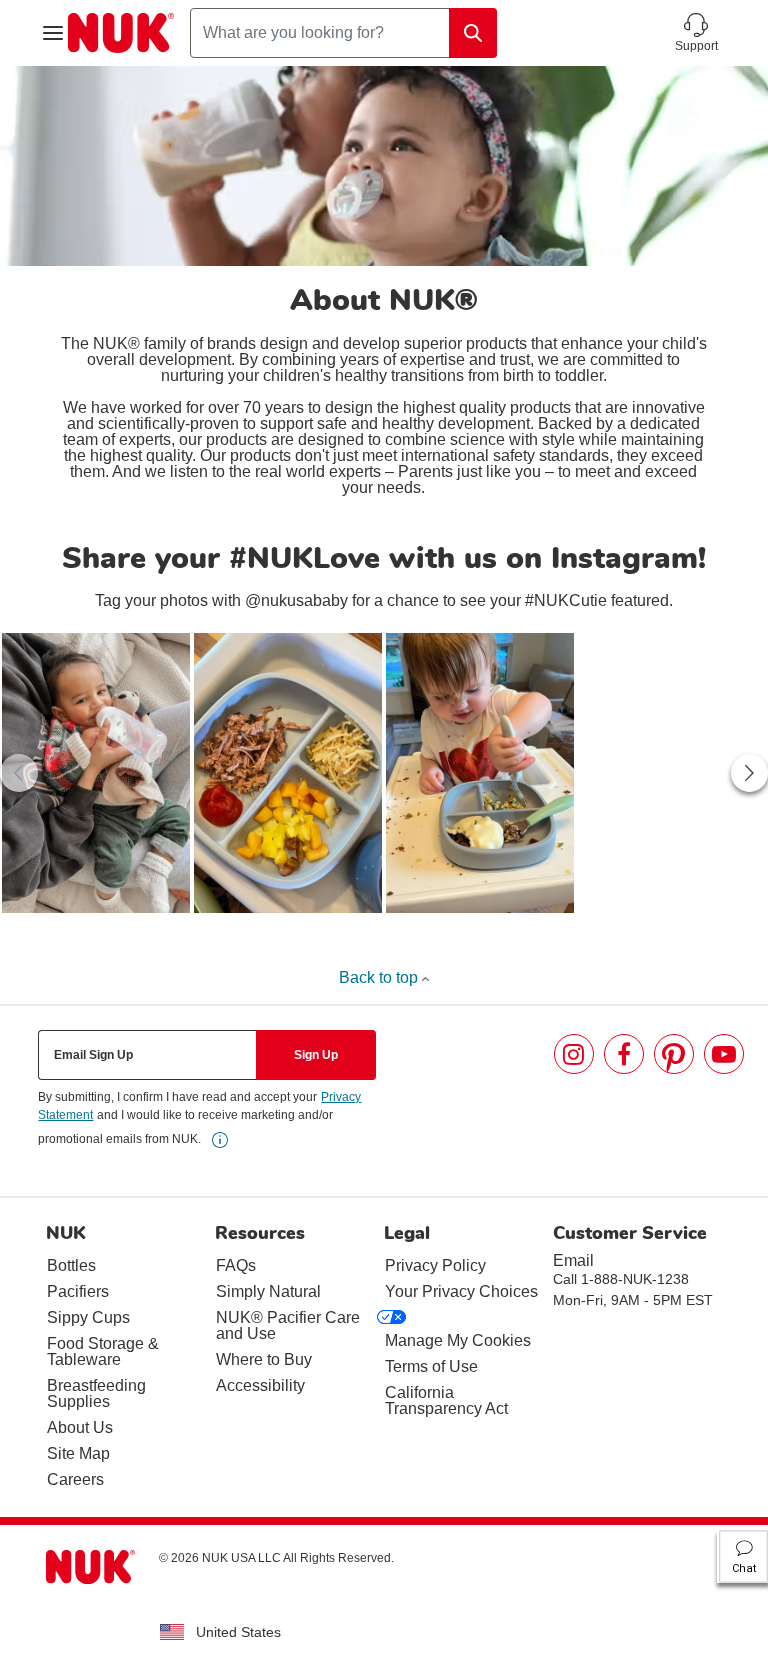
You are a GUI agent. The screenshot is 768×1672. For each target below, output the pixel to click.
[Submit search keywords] (473, 33)
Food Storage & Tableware (103, 1351)
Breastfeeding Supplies (96, 1393)
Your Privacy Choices (461, 1291)
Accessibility (260, 1385)
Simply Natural (268, 1291)
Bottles (71, 1265)
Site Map (78, 1453)
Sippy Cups (88, 1317)
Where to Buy (264, 1359)
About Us (80, 1427)
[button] (696, 33)
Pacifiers (78, 1291)
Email (573, 1260)
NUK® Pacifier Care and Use (288, 1325)
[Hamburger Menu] (53, 33)
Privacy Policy (435, 1265)
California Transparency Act (446, 1400)
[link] (96, 773)
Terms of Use (431, 1366)
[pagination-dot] (370, 932)
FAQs (236, 1265)
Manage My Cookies (458, 1340)
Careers (75, 1479)
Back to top (380, 977)
